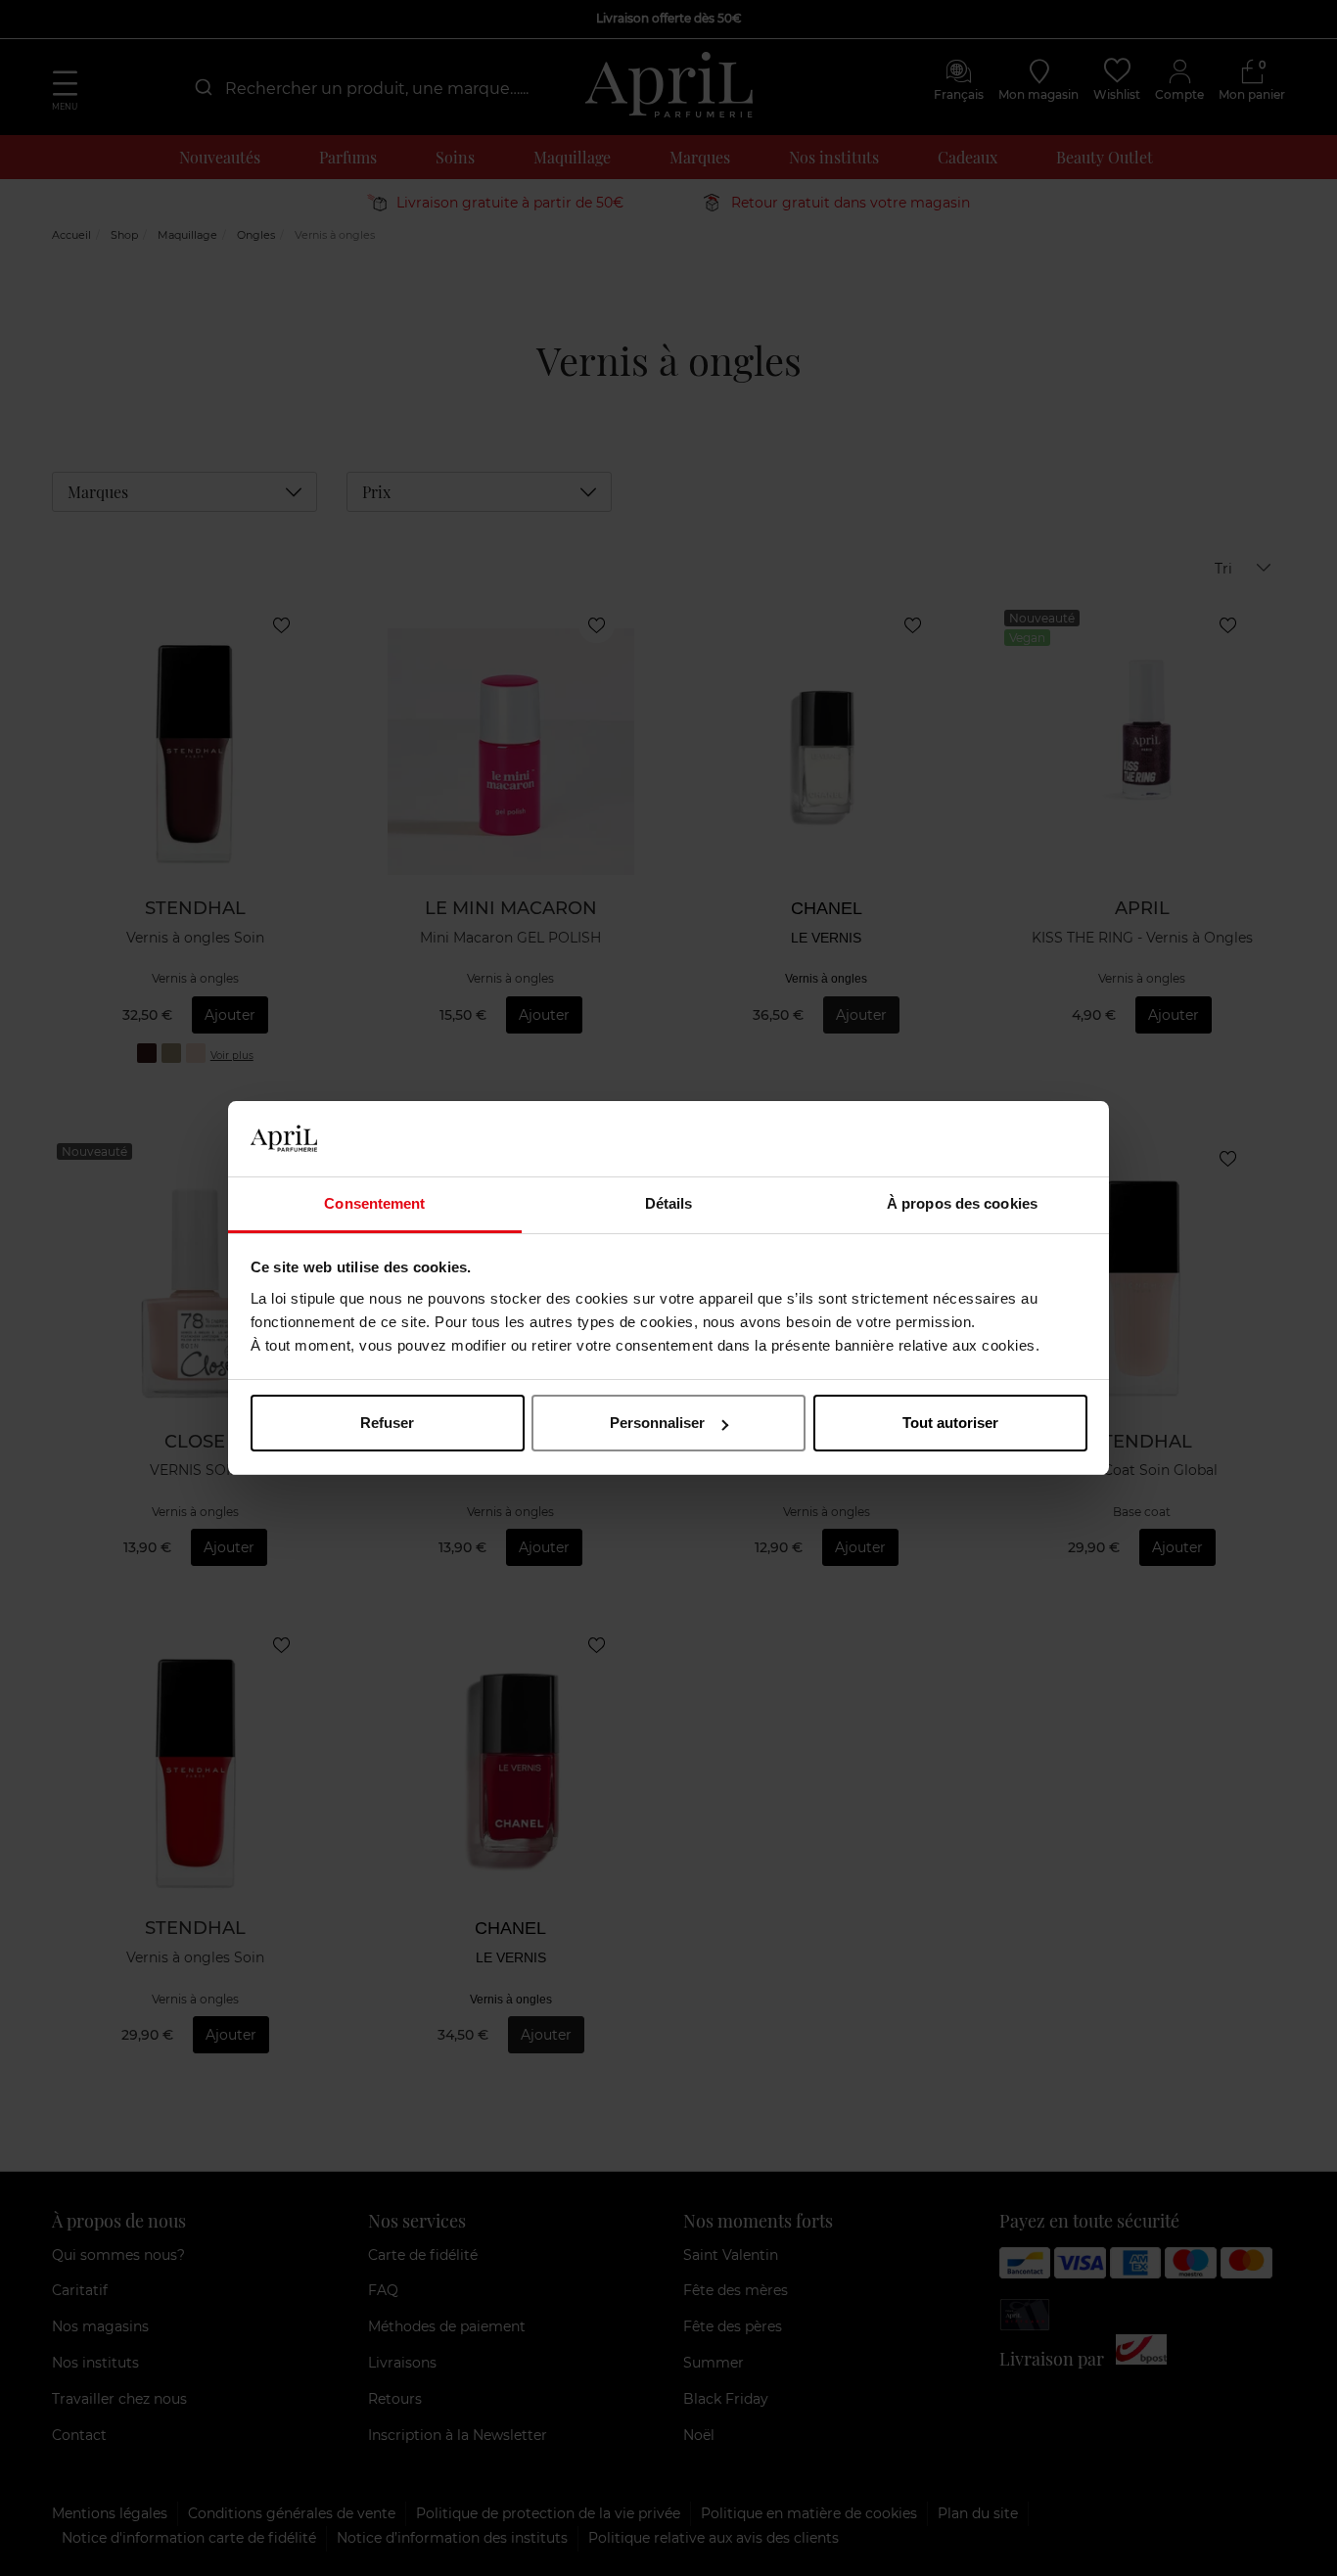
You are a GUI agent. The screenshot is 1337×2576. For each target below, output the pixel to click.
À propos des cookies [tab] (962, 1203)
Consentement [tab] (374, 1203)
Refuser (387, 1423)
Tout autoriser (950, 1423)
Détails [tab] (669, 1203)
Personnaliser (657, 1423)
